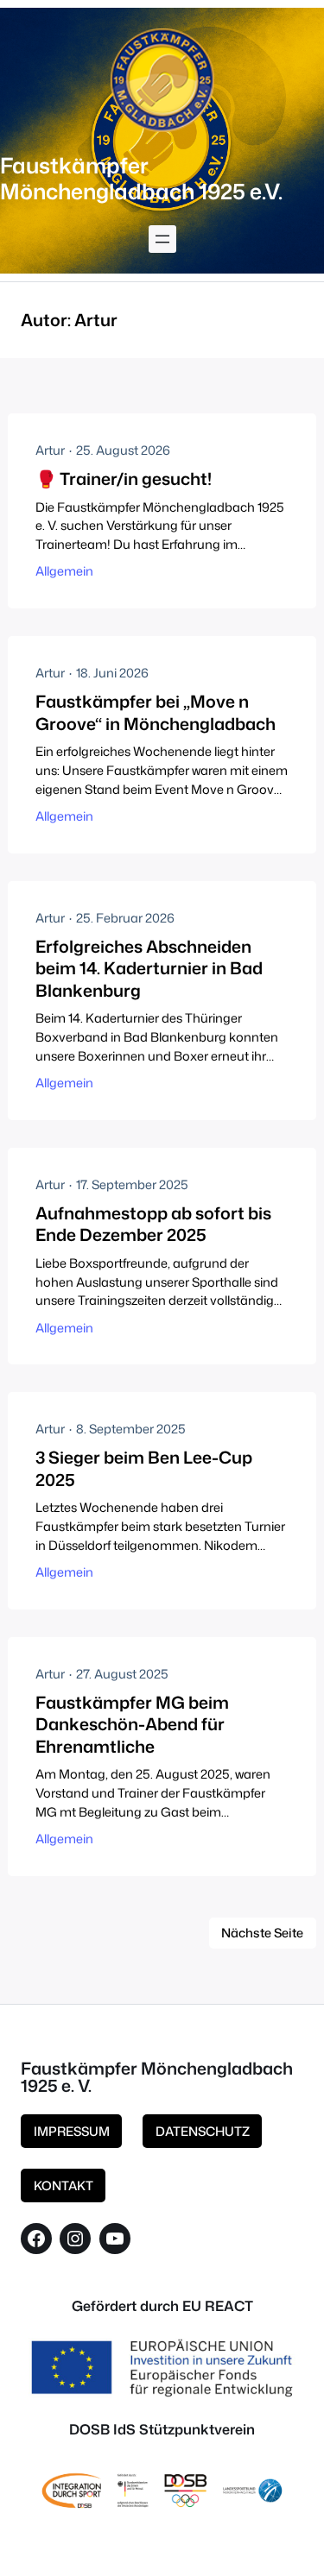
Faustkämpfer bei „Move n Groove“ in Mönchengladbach (156, 712)
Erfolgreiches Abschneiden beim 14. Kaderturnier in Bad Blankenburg (149, 968)
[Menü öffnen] (162, 239)
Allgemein (64, 571)
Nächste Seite (262, 1933)
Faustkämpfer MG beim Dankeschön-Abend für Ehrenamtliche (132, 1724)
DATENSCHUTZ (203, 2131)
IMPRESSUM (72, 2131)
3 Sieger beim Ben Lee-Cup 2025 (144, 1468)
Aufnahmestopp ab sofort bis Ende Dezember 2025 (153, 1224)
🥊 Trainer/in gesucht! (124, 479)
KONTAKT (64, 2186)
